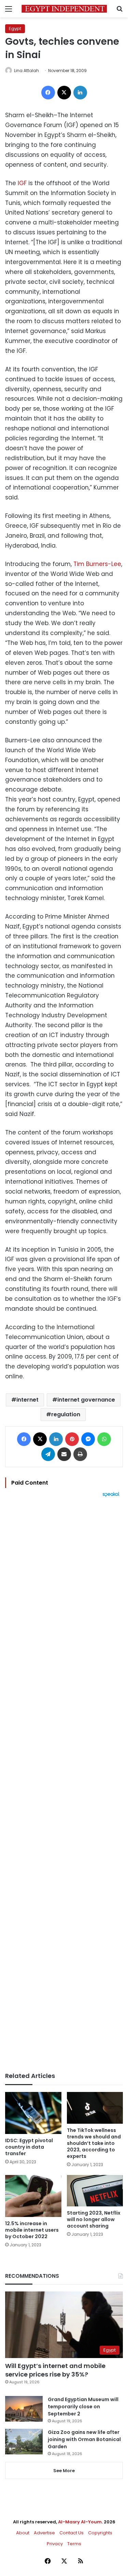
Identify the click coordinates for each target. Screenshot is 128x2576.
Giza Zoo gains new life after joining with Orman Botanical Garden (84, 2439)
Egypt (15, 29)
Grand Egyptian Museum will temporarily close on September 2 (83, 2407)
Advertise (44, 2533)
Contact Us (72, 2533)
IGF (22, 183)
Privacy (55, 2544)
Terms (74, 2544)
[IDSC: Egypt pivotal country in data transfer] (33, 2113)
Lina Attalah (26, 71)
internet (27, 1400)
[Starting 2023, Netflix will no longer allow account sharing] (95, 2191)
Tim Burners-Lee (97, 564)
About (23, 2533)
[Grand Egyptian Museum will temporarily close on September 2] (24, 2409)
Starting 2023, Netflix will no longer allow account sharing (94, 2219)
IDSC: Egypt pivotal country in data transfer (29, 2147)
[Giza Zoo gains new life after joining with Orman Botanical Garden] (24, 2442)
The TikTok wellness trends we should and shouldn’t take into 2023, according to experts (94, 2143)
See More (64, 2471)
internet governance (86, 1400)
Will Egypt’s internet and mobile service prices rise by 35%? (55, 2370)
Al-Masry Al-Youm (80, 2522)
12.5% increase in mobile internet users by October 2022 (32, 2230)
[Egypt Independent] (64, 9)
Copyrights (100, 2533)
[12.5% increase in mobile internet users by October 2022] (33, 2196)
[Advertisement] (64, 1785)
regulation (66, 1414)
